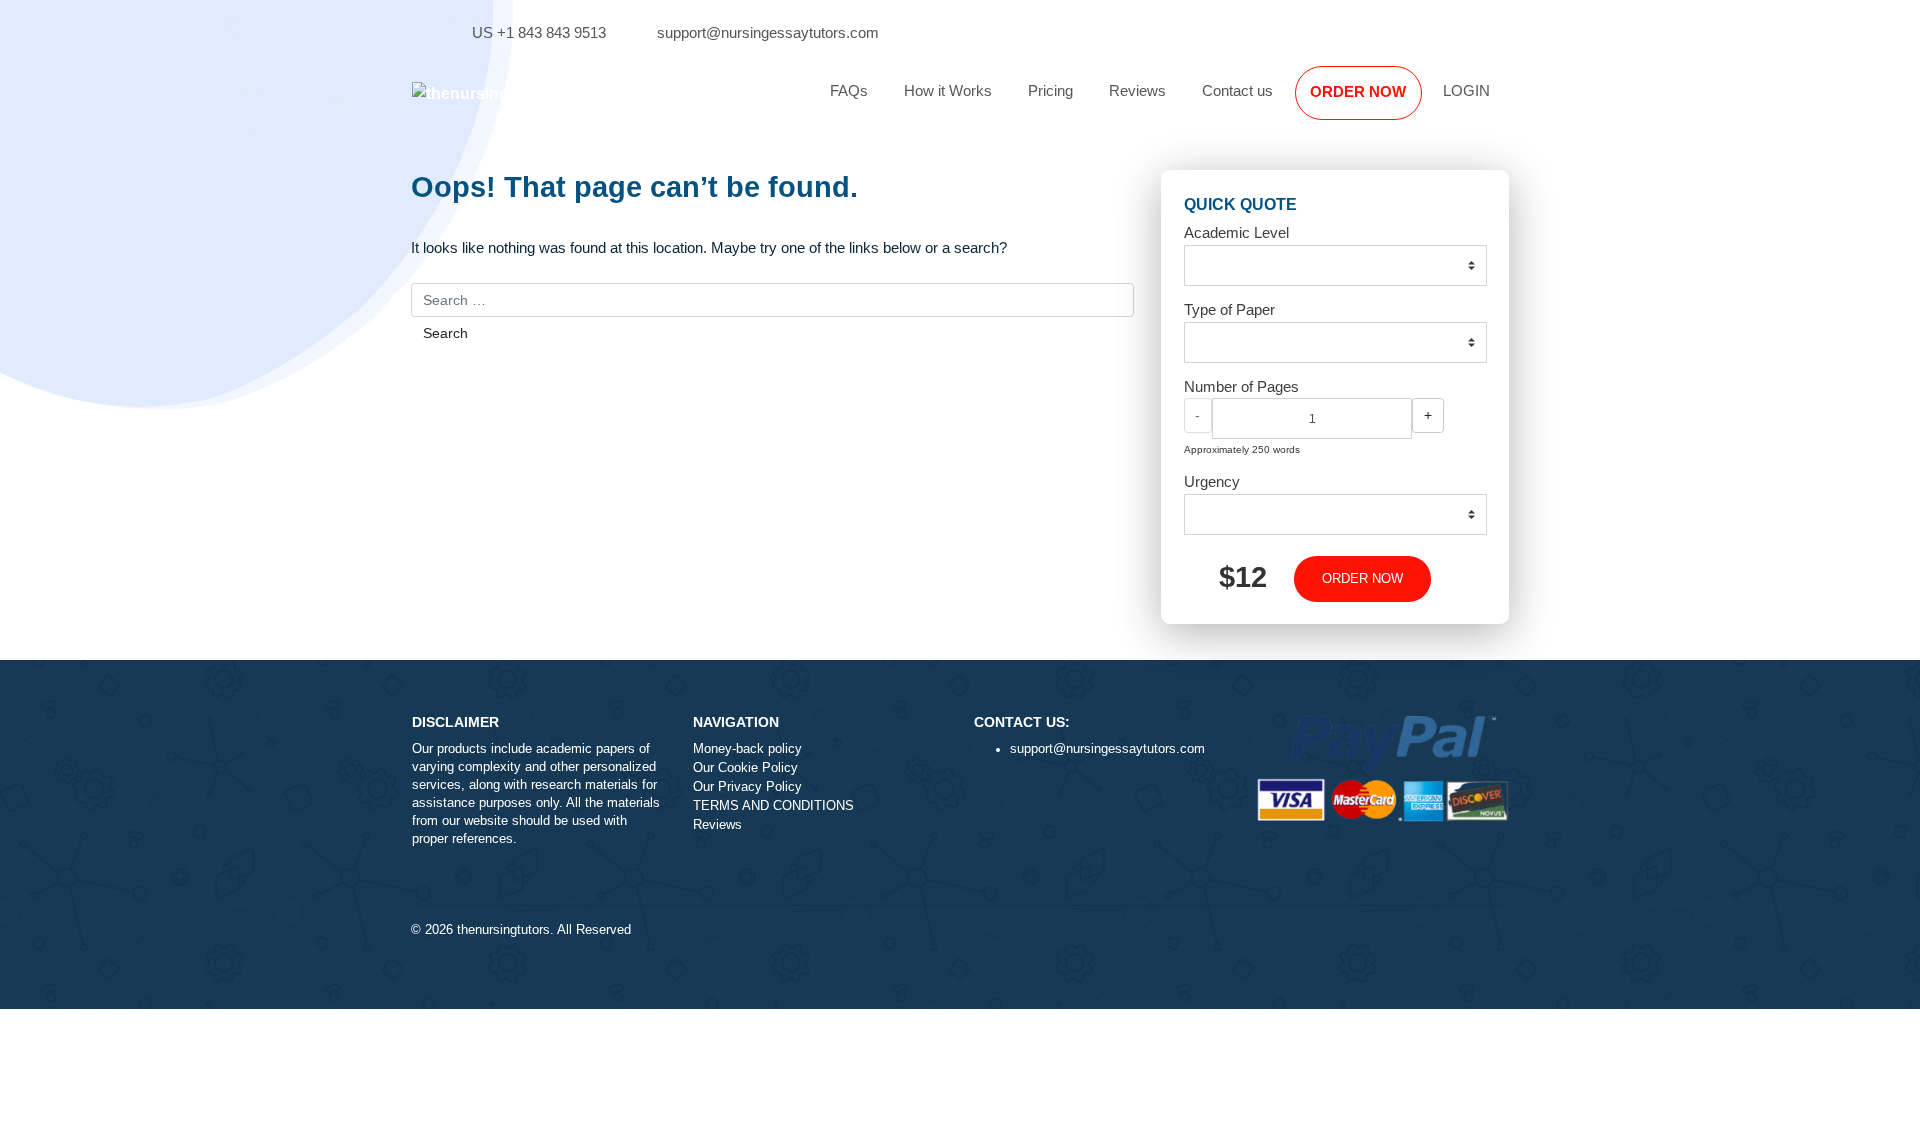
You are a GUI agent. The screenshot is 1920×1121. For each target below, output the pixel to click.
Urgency (1212, 481)
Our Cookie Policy (745, 768)
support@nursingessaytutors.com (768, 32)
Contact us (1237, 90)
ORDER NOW (1358, 91)
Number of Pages (1241, 386)
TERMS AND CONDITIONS (773, 806)
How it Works (948, 90)
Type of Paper (1229, 309)
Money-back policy (747, 749)
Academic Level (1236, 232)
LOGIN (1466, 90)
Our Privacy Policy (747, 787)
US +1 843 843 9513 (539, 32)
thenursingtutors (503, 930)
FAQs (849, 90)
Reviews (1137, 90)
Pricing (1050, 90)
